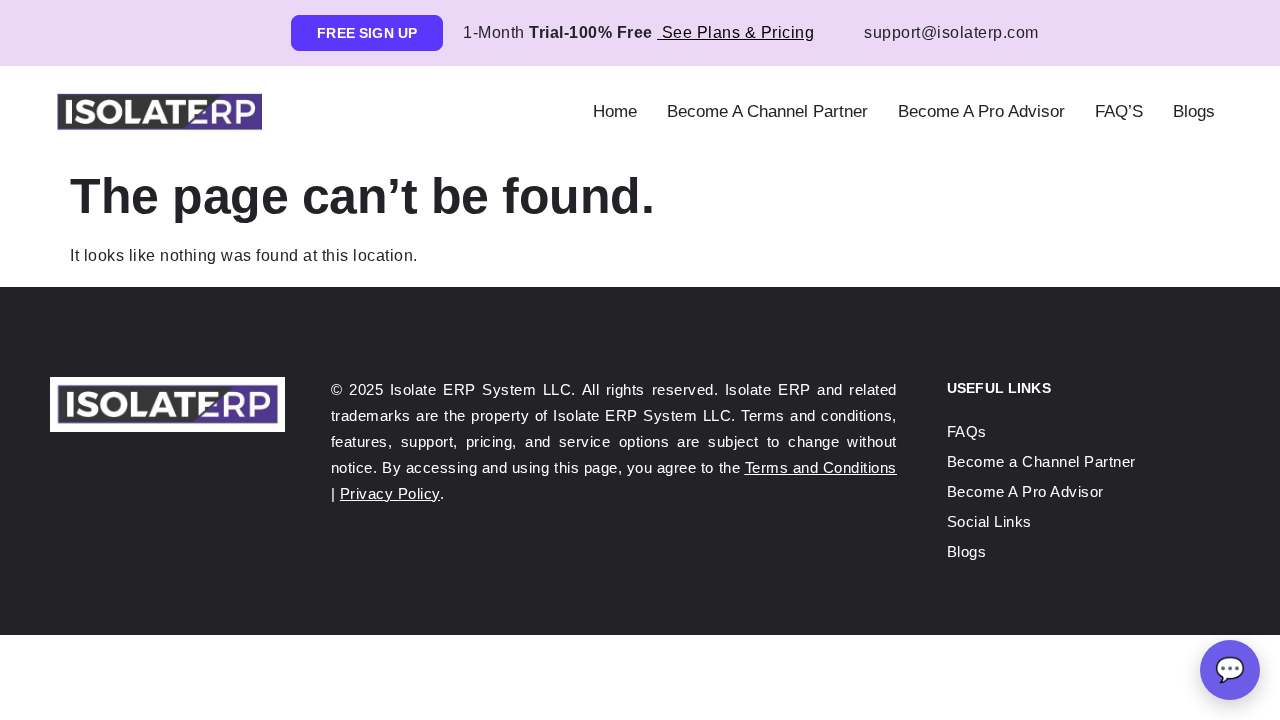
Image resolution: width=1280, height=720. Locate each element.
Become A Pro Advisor (981, 111)
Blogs (1194, 111)
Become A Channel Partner (767, 111)
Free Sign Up (367, 33)
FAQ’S (1119, 111)
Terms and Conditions (821, 467)
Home (615, 111)
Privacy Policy (390, 493)
